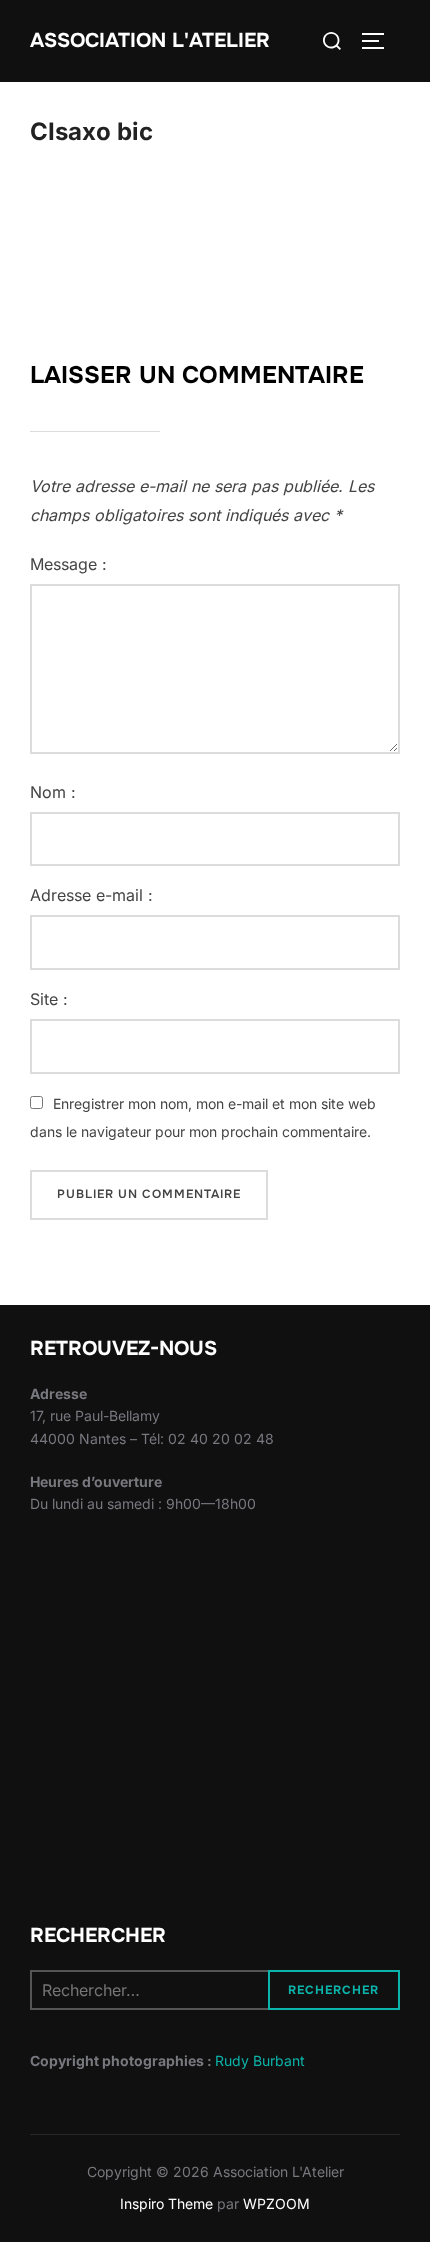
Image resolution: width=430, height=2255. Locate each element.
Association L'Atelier (150, 40)
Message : (68, 564)
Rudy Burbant (260, 2060)
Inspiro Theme (166, 2203)
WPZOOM (276, 2203)
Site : (49, 999)
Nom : (53, 792)
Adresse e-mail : (91, 895)
